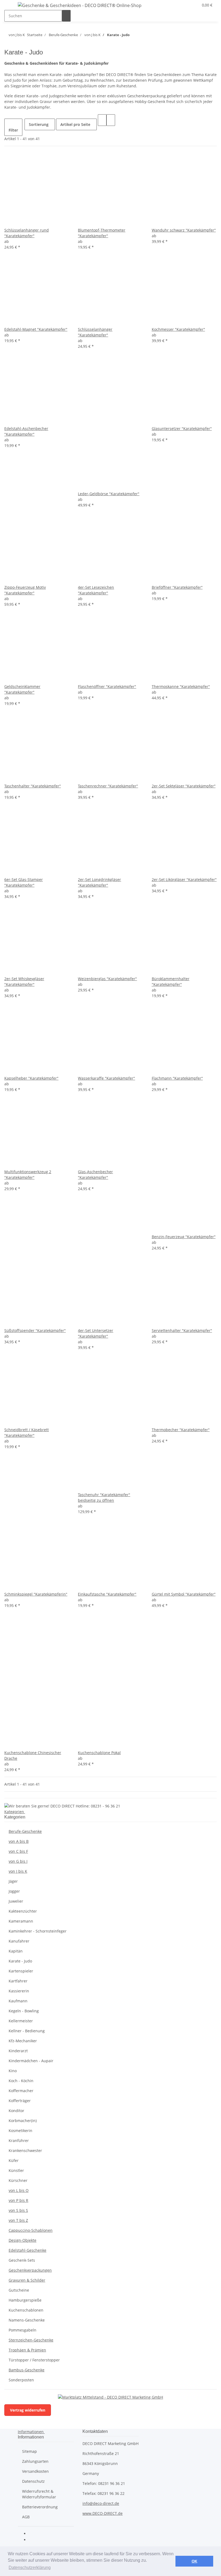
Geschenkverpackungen (30, 2270)
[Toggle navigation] (11, 6)
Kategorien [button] (15, 1812)
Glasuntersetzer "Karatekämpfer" (182, 428)
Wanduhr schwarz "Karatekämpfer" (184, 230)
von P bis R (18, 2200)
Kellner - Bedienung (27, 2031)
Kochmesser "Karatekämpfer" (178, 329)
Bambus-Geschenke (27, 2370)
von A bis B (19, 1841)
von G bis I (18, 1861)
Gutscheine (19, 2290)
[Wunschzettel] (192, 5)
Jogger (14, 1891)
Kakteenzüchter (23, 1911)
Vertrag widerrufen (28, 2410)
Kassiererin (19, 1991)
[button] (184, 5)
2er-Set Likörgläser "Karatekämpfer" (184, 879)
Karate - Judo (20, 1961)
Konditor (16, 2111)
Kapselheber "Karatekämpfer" (31, 1078)
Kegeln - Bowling (24, 2011)
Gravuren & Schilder (27, 2280)
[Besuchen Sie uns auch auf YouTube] (33, 2540)
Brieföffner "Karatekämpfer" (177, 587)
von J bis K (18, 1871)
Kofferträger (20, 2101)
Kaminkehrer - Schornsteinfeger (38, 1931)
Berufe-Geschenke (25, 1831)
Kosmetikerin (20, 2131)
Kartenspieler (21, 1971)
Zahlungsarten (35, 2461)
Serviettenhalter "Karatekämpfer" (182, 1330)
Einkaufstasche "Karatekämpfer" (107, 1594)
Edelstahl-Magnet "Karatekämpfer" (36, 329)
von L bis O (19, 2190)
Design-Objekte (23, 2240)
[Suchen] (66, 16)
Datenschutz (33, 2481)
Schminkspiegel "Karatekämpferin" (36, 1594)
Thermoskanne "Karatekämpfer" (181, 686)
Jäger (13, 1881)
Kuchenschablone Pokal (99, 1753)
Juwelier (16, 1901)
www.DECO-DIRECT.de (103, 2513)
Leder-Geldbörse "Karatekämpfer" (109, 494)
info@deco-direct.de (101, 2503)
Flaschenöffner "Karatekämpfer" (107, 686)
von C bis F (18, 1851)
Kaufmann (18, 2001)
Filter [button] (13, 130)
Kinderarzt (18, 2051)
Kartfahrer (18, 1981)
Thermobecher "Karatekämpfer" (181, 1430)
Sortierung (39, 124)
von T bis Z (18, 2220)
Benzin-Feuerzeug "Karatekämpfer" (184, 1237)
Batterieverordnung (40, 2507)
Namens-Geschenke (27, 2320)
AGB (26, 2517)
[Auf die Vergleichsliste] (9, 221)
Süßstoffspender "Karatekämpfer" (35, 1330)
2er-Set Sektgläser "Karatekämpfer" (184, 786)
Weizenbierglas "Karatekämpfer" (107, 979)
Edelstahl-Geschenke (27, 2250)
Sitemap (30, 2451)
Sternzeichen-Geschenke (31, 2340)
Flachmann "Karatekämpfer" (177, 1078)
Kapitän (16, 1951)
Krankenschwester (25, 2150)
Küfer (14, 2160)
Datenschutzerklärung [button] (30, 2568)
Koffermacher (21, 2091)
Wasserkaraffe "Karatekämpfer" (106, 1078)
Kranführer (19, 2141)
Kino (13, 2071)
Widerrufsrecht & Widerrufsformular (39, 2494)
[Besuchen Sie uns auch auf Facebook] (33, 2534)
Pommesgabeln (23, 2330)
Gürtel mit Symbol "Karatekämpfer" (184, 1594)
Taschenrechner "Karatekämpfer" (108, 786)
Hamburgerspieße (25, 2300)
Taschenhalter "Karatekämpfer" (33, 786)
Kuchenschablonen (26, 2310)
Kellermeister (21, 2021)
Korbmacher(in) (23, 2121)
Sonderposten (21, 2380)
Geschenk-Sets (22, 2260)
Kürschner (18, 2180)
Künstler (16, 2170)
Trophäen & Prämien (27, 2350)
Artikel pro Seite (75, 124)
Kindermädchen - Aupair (31, 2061)
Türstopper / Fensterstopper (34, 2360)
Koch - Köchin (21, 2081)
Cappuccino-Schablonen (31, 2230)
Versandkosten (35, 2471)
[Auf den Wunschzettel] (17, 221)
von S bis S (18, 2210)
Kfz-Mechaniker (23, 2041)
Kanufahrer (19, 1941)
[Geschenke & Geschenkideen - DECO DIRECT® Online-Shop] (80, 5)
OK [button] (194, 2561)
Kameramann (21, 1921)
